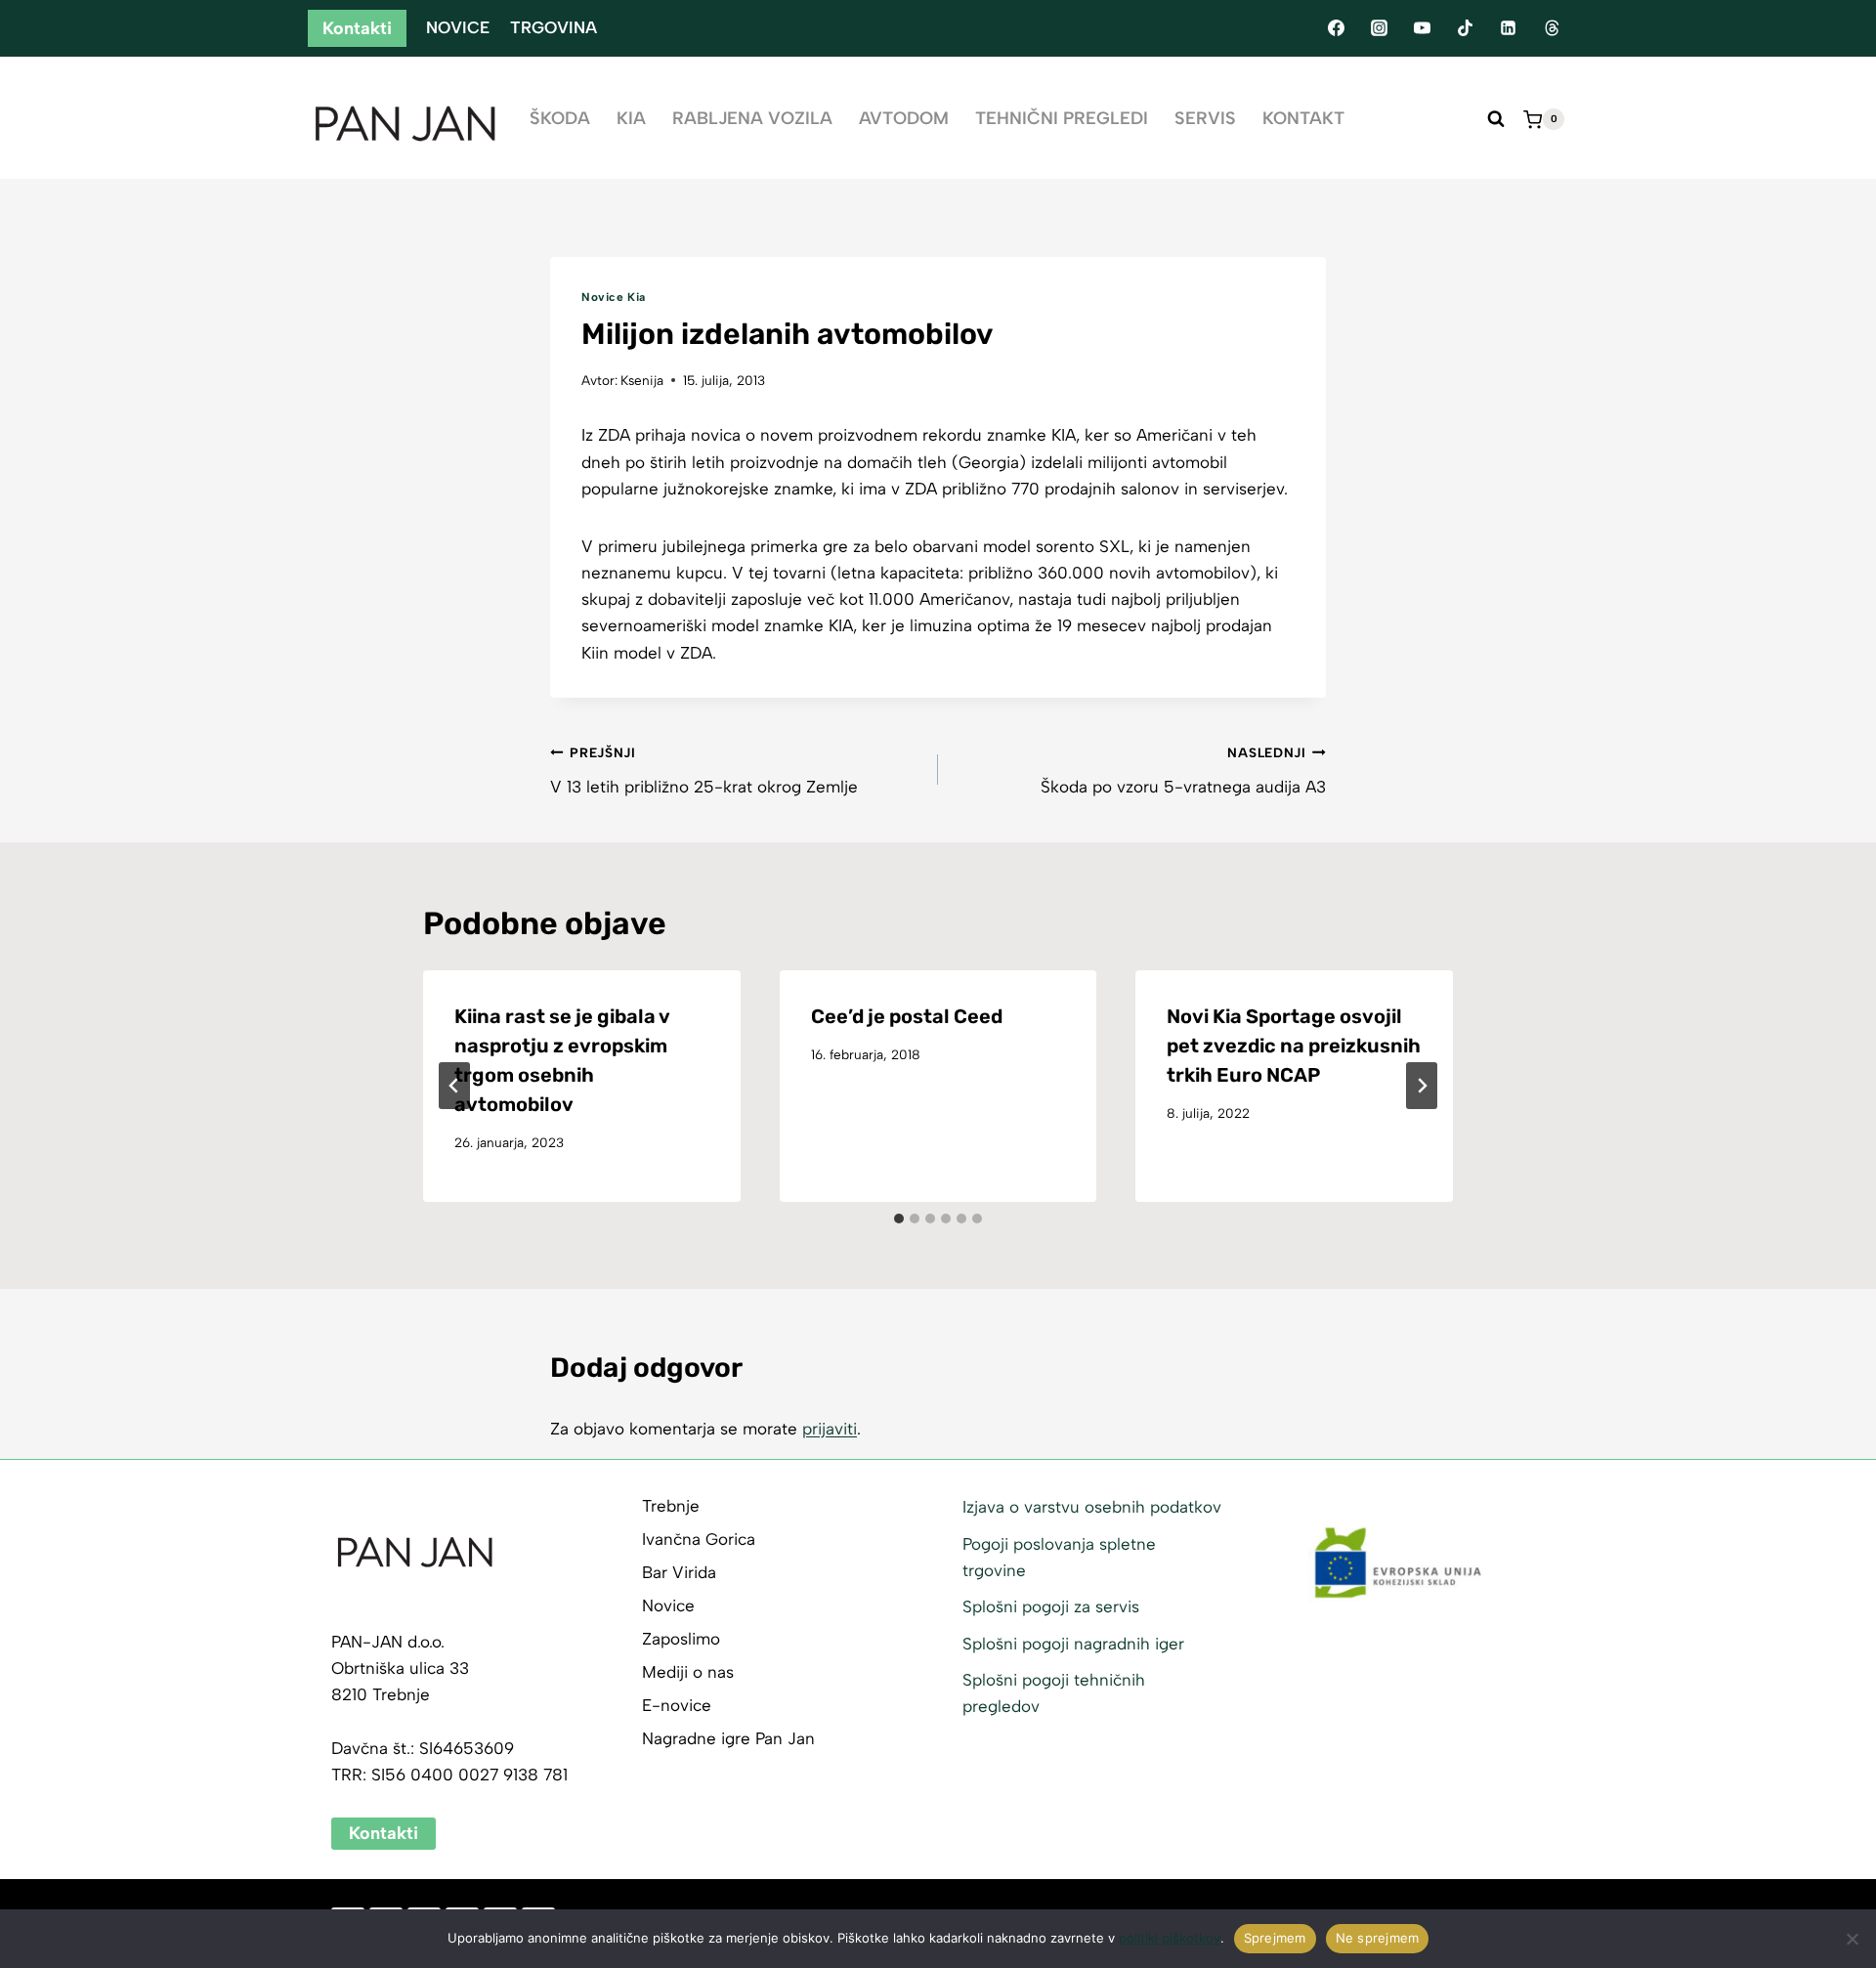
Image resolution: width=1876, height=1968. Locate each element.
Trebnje (671, 1506)
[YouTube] (1422, 28)
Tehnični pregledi (1062, 118)
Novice (458, 27)
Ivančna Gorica (699, 1539)
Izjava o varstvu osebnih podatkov (1092, 1507)
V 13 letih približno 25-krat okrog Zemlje (704, 770)
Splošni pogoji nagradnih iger (1073, 1644)
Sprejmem (1275, 1938)
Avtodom (904, 118)
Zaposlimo (681, 1639)
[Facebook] (1336, 28)
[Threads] (1552, 28)
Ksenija (642, 380)
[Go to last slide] (454, 1086)
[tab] (899, 1219)
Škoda (560, 118)
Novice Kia (614, 297)
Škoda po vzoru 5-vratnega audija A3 (1183, 770)
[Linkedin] (1509, 28)
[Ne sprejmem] (1852, 1939)
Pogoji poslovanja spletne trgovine (1059, 1557)
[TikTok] (1466, 28)
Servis (1205, 118)
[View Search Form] (1496, 119)
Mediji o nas (688, 1672)
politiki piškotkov (1170, 1938)
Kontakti (357, 28)
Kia (631, 118)
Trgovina (554, 27)
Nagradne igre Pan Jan (728, 1738)
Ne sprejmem (1378, 1938)
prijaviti (830, 1429)
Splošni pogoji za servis (1051, 1606)
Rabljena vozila (752, 118)
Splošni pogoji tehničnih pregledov (1054, 1693)
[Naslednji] (1422, 1086)
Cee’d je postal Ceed (907, 1016)
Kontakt (1303, 118)
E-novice (677, 1705)
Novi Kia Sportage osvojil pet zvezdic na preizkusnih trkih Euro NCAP (1294, 1046)
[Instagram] (1379, 28)
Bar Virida (679, 1572)
